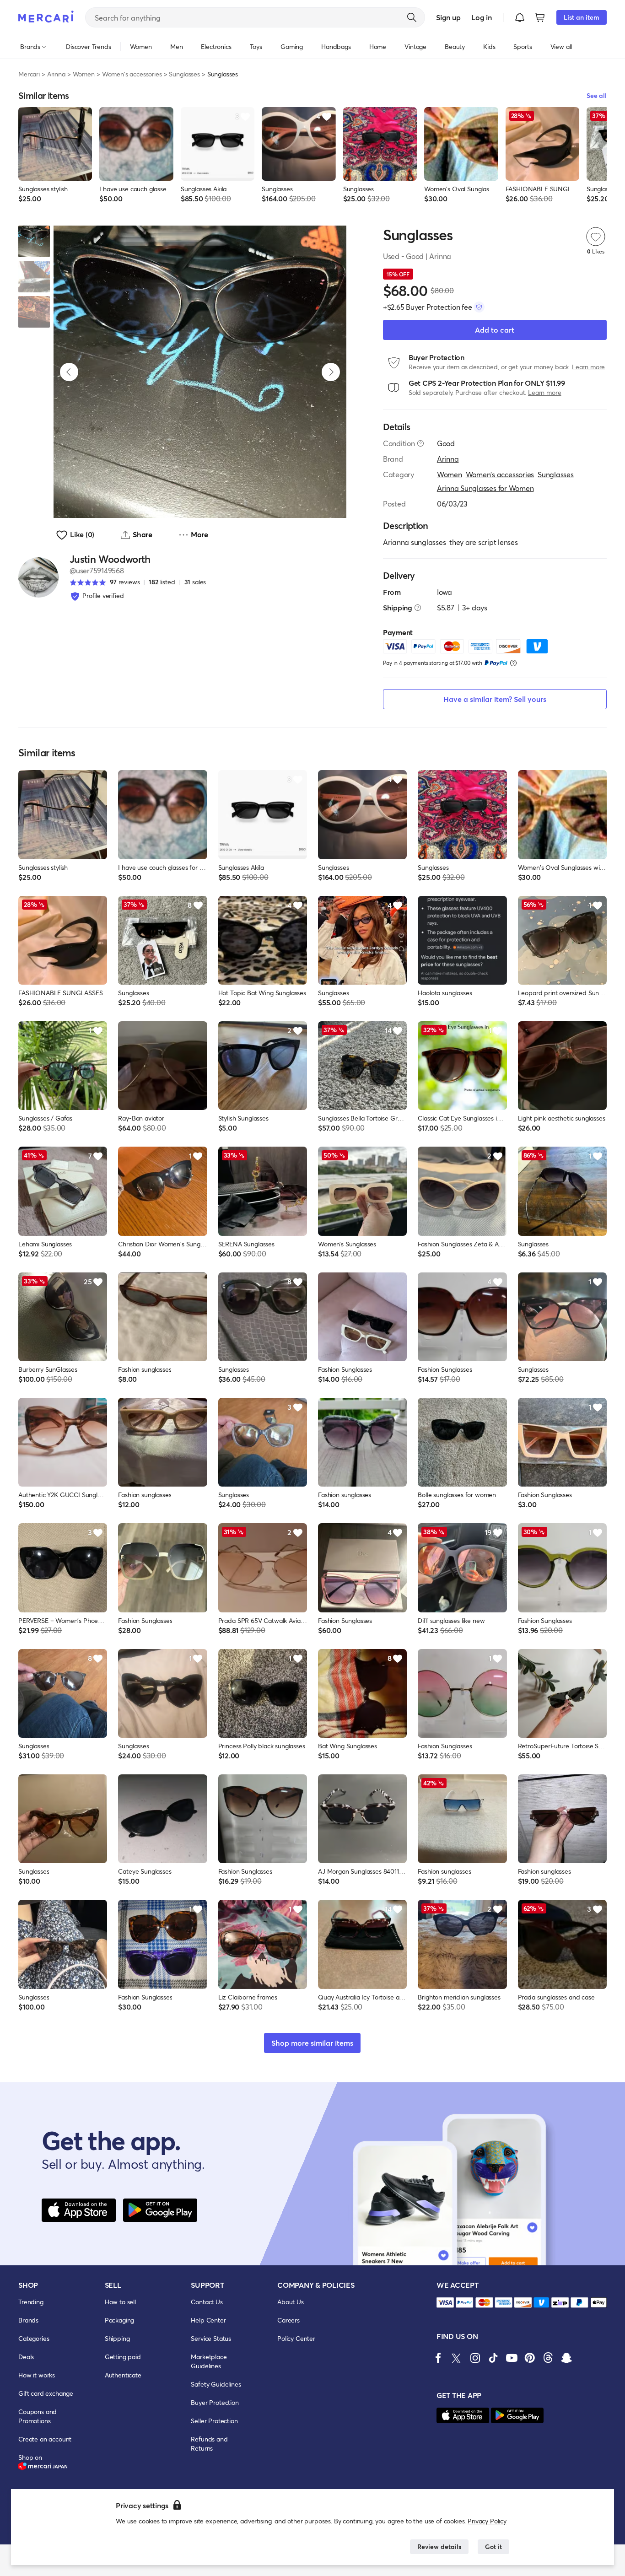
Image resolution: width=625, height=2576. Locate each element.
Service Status (211, 2338)
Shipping (117, 2338)
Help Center (208, 2320)
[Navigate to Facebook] (438, 2358)
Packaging (120, 2320)
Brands (28, 2320)
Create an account (45, 2439)
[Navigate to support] (445, 2303)
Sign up (448, 17)
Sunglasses (184, 74)
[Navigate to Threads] (548, 2358)
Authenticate (123, 2375)
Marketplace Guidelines (209, 2361)
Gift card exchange (46, 2393)
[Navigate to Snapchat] (566, 2358)
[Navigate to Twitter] (457, 2358)
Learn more (588, 367)
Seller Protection (214, 2421)
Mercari (29, 74)
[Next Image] (331, 372)
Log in (482, 17)
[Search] (412, 17)
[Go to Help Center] (420, 443)
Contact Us (207, 2302)
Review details (439, 2546)
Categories (34, 2338)
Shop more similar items (312, 2043)
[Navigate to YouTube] (512, 2358)
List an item (582, 17)
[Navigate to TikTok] (493, 2358)
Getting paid (123, 2357)
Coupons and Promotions (38, 2416)
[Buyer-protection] (479, 307)
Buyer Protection (215, 2402)
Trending (31, 2302)
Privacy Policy (487, 2521)
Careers (288, 2320)
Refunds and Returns (209, 2444)
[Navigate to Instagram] (475, 2358)
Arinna (56, 74)
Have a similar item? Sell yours (495, 699)
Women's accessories (132, 74)
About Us (291, 2302)
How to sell (120, 2302)
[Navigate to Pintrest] (530, 2358)
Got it (493, 2546)
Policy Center (296, 2338)
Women (84, 74)
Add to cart (495, 330)
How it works (37, 2375)
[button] (520, 17)
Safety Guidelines (216, 2384)
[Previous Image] (69, 372)
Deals (26, 2357)
